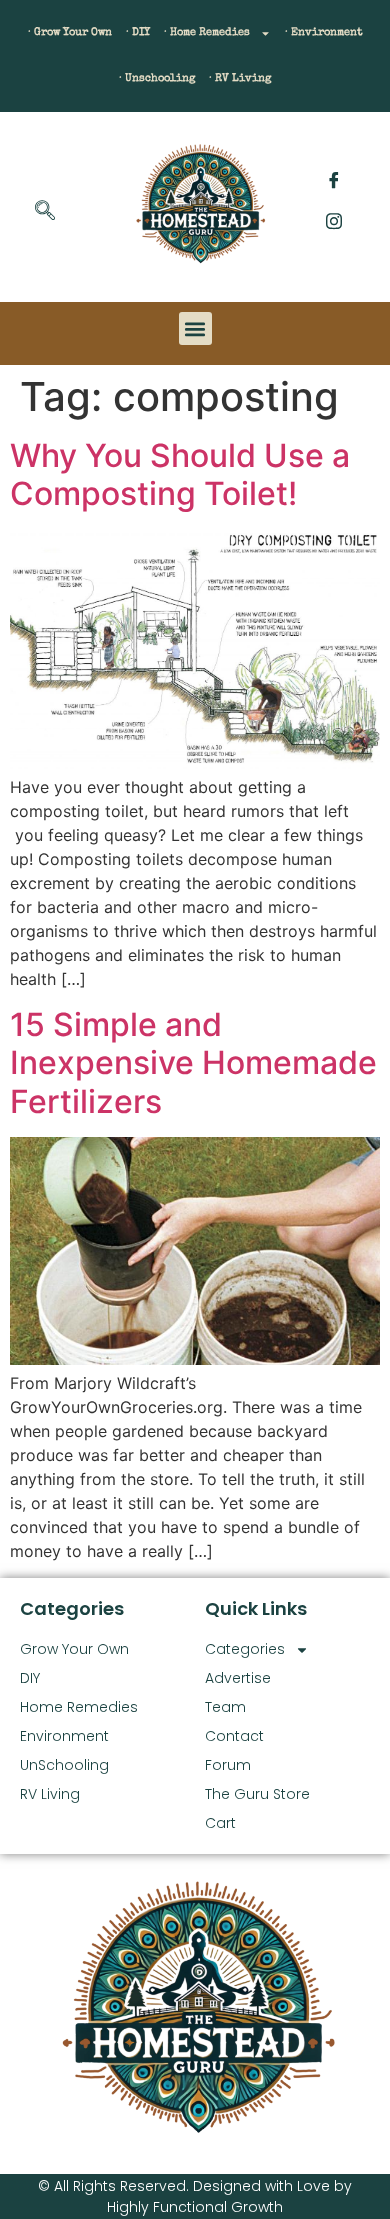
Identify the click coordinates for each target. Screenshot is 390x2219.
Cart (220, 1823)
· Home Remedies (207, 32)
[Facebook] (334, 180)
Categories (245, 1649)
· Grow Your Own (70, 32)
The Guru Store (257, 1794)
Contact (234, 1736)
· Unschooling (157, 78)
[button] (45, 212)
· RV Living (240, 78)
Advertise (238, 1678)
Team (225, 1707)
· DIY (138, 32)
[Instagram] (334, 220)
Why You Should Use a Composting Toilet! (180, 474)
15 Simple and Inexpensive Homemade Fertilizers (193, 1063)
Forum (228, 1765)
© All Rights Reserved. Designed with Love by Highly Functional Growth (195, 2196)
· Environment (324, 32)
